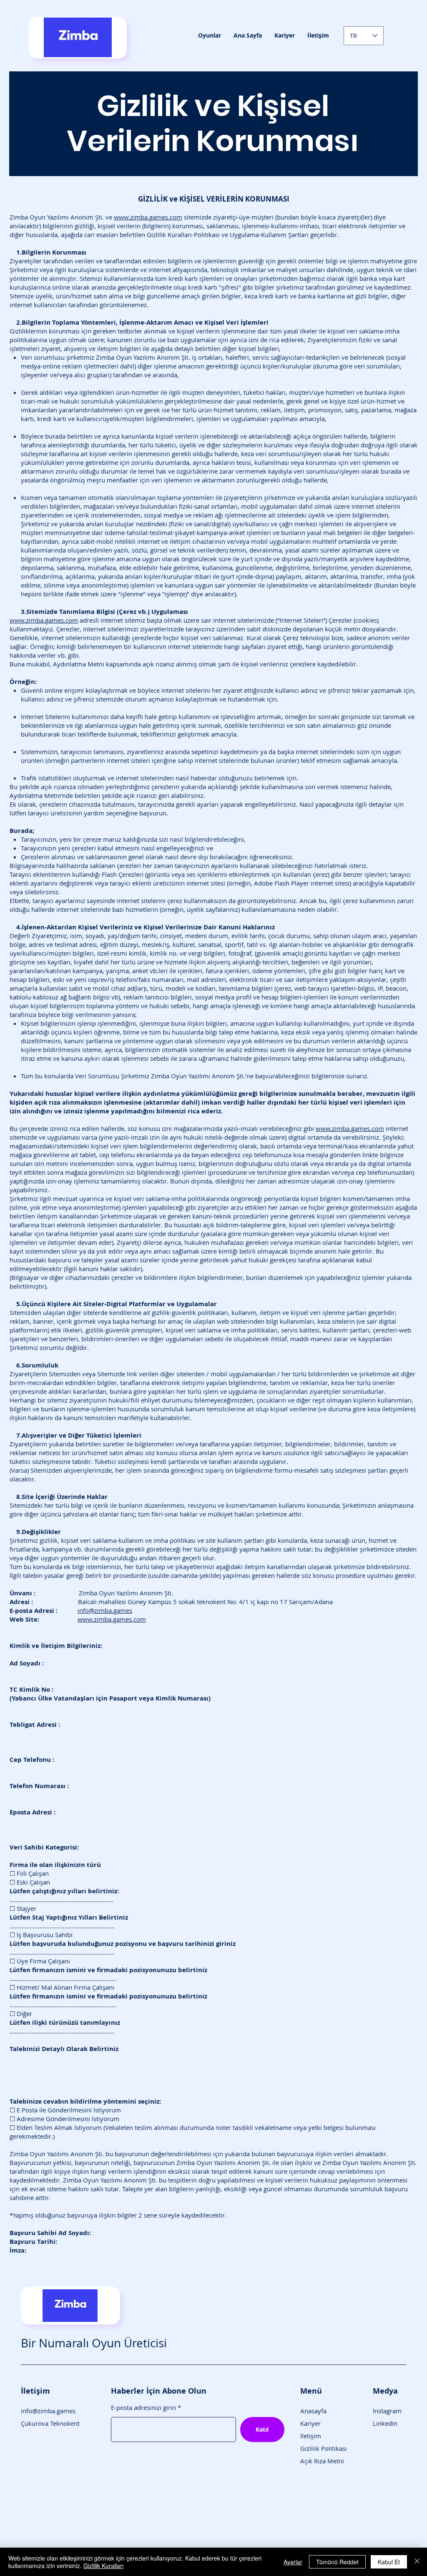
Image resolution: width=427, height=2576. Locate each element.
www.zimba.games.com (148, 217)
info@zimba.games (105, 1610)
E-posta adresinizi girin (143, 2408)
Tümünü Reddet (337, 2562)
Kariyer (310, 2423)
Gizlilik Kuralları (103, 2566)
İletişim (311, 2436)
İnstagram (387, 2411)
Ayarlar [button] (293, 2562)
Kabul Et (389, 2562)
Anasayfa (313, 2411)
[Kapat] (417, 2562)
